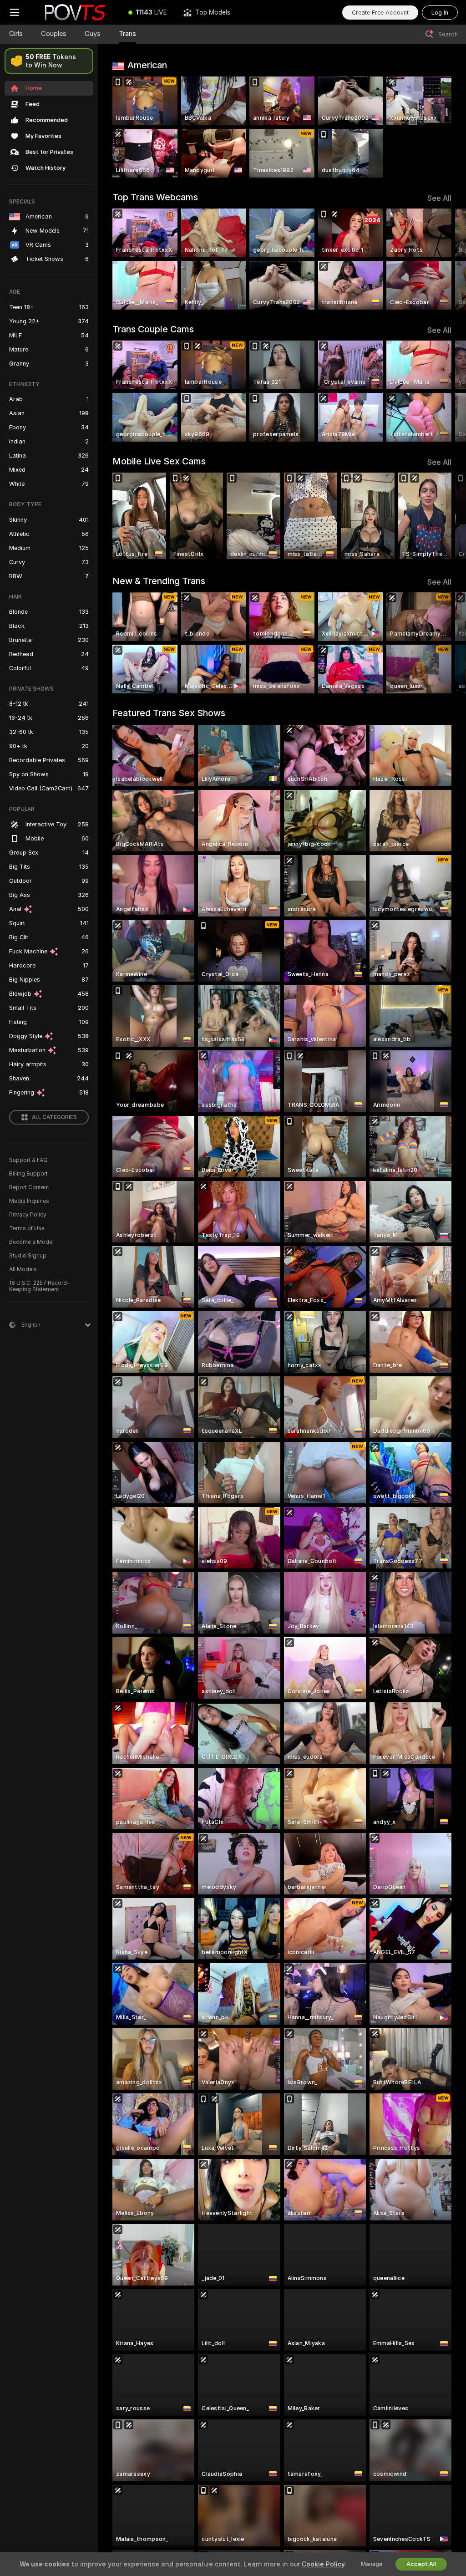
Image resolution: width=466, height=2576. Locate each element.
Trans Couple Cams (153, 329)
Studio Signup (28, 1256)
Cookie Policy (323, 2564)
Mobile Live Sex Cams (159, 461)
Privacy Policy (28, 1215)
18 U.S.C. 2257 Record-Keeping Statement (39, 1286)
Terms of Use (27, 1228)
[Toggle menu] (15, 12)
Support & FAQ (28, 1160)
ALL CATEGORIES (54, 1117)
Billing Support (28, 1174)
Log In (440, 13)
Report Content (29, 1187)
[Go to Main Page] (75, 12)
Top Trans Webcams (155, 197)
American (147, 65)
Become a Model (31, 1242)
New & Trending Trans (159, 581)
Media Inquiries (29, 1201)
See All (439, 198)
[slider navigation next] (448, 259)
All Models (23, 1269)
